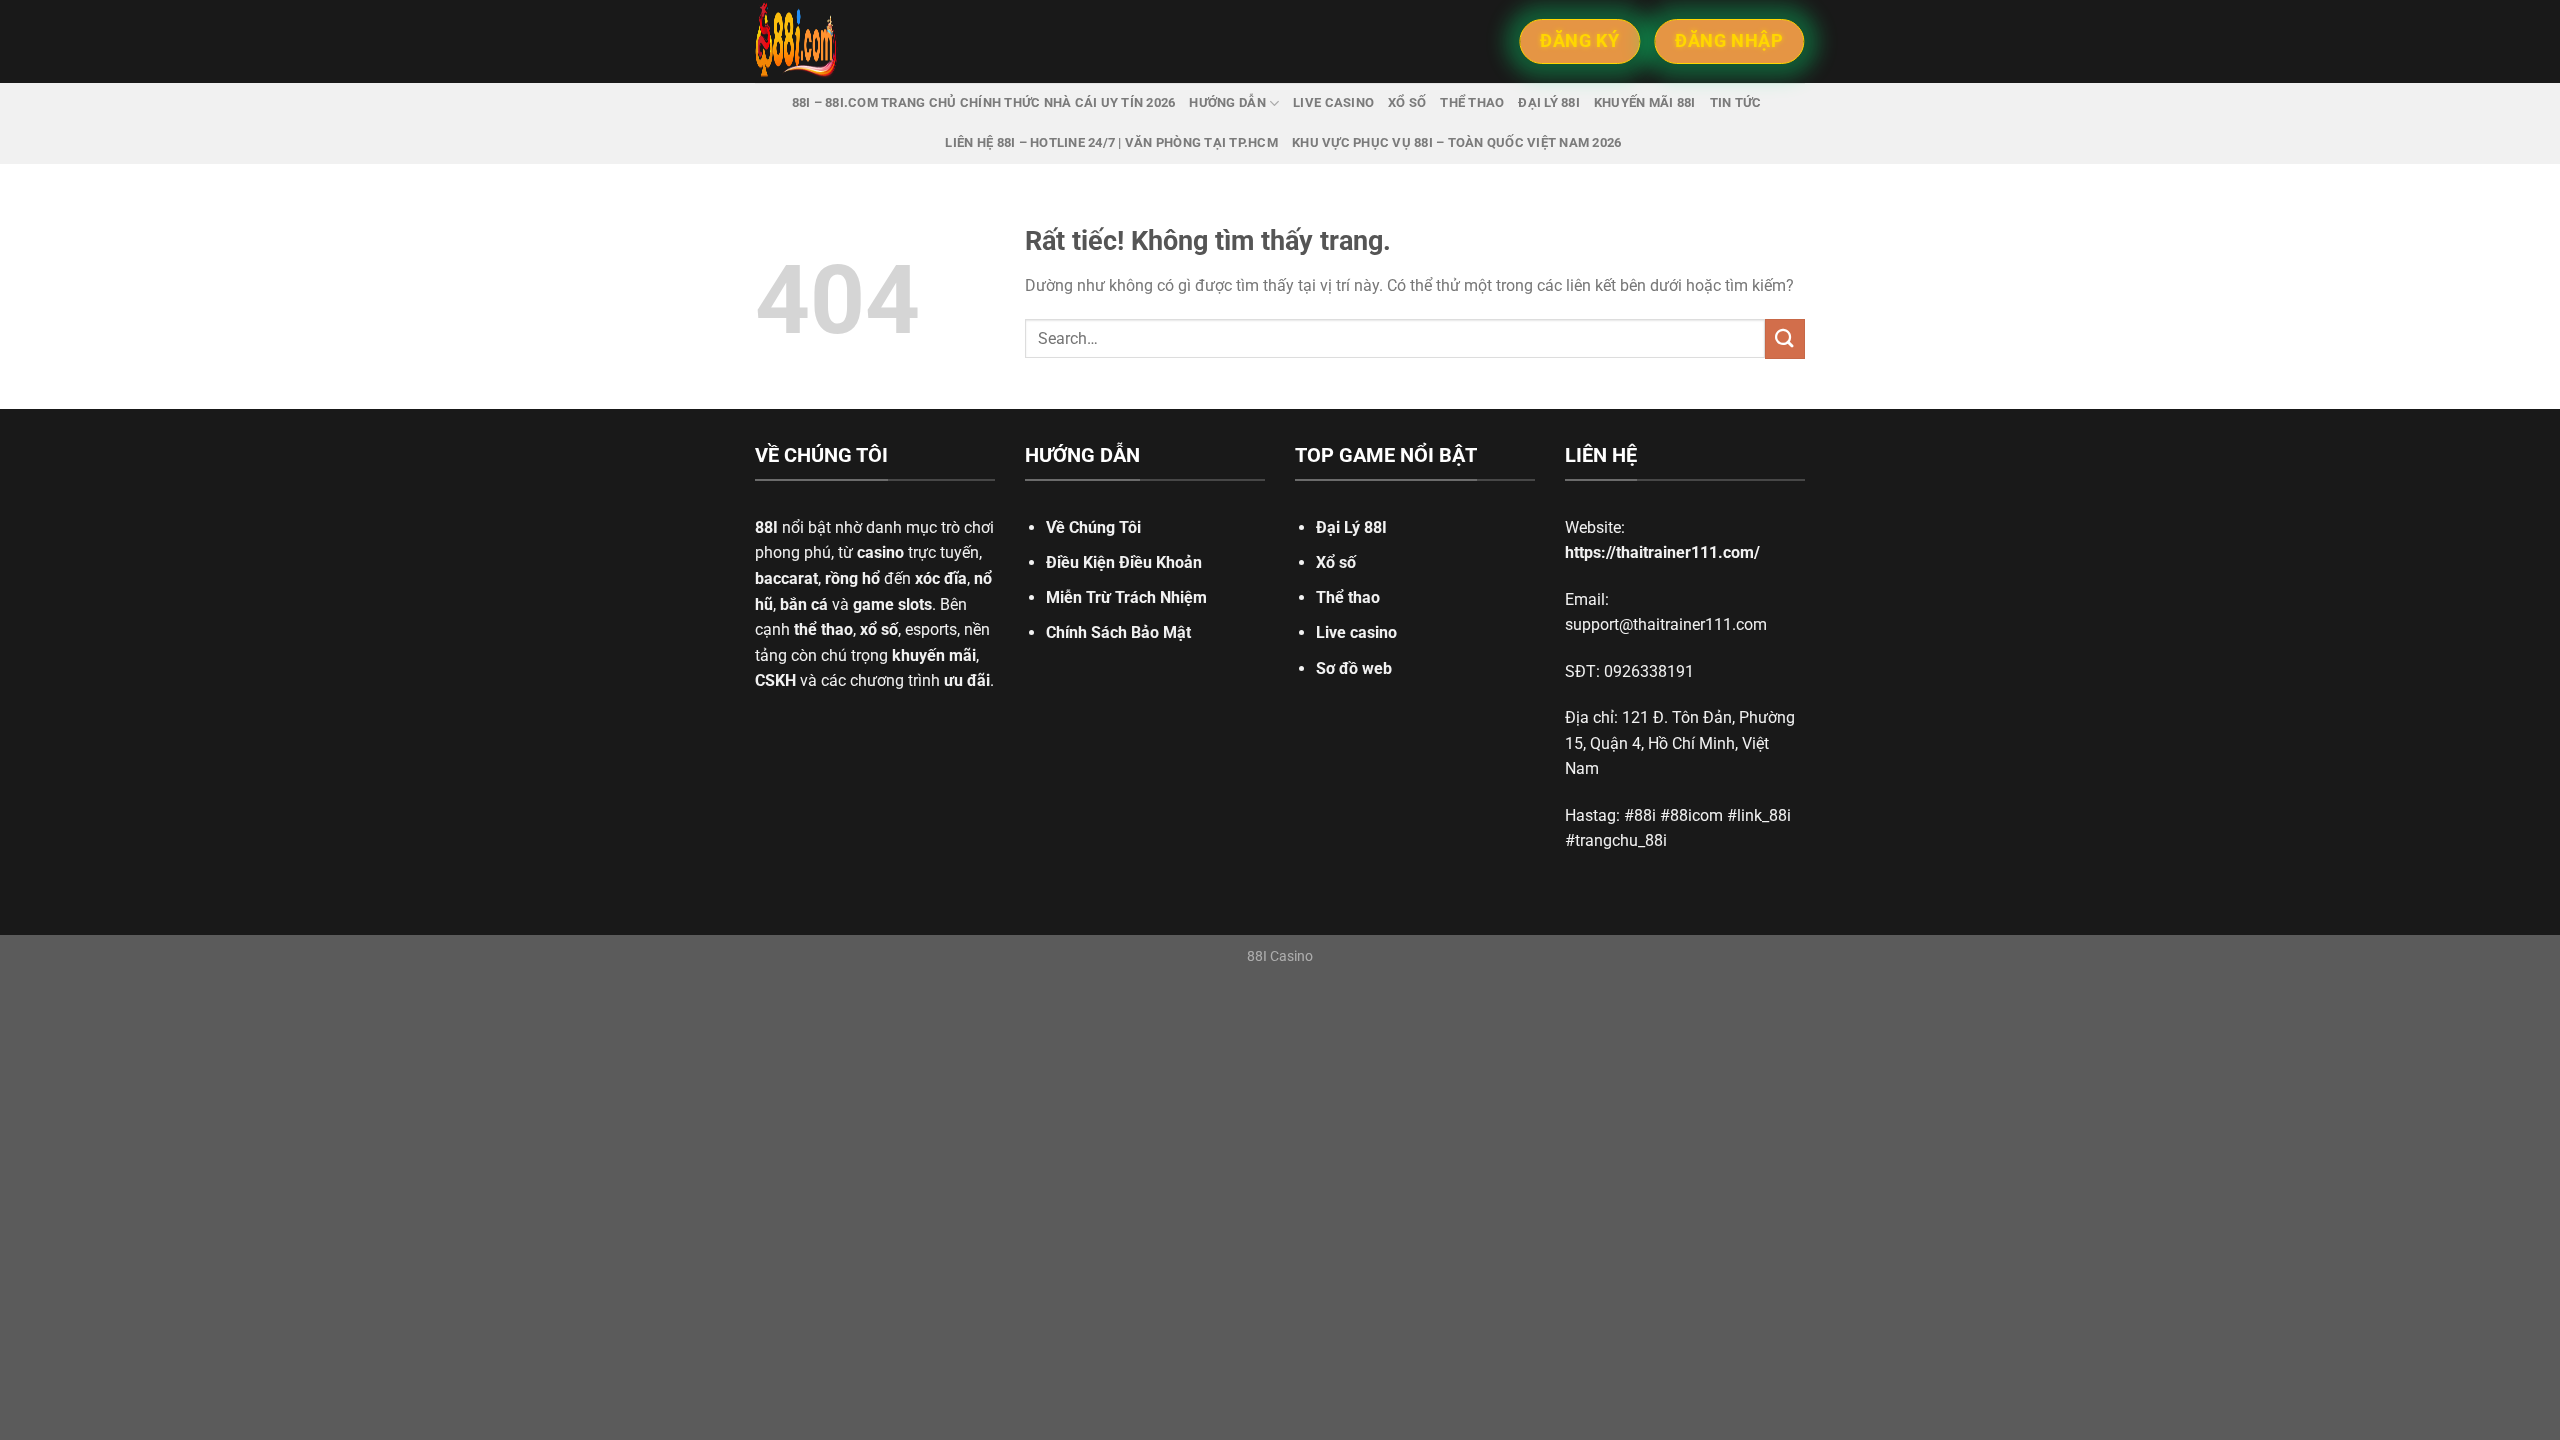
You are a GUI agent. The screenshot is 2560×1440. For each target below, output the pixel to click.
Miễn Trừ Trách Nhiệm (1126, 597)
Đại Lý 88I (1351, 527)
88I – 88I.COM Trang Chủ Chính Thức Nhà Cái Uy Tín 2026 (984, 102)
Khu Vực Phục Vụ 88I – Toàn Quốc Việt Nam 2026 (1457, 142)
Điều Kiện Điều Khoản (1124, 562)
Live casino (1333, 102)
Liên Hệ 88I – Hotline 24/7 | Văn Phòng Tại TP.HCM (1111, 142)
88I (766, 527)
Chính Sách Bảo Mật (1118, 632)
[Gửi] (1785, 338)
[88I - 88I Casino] (885, 41)
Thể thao (1472, 102)
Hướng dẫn (1227, 102)
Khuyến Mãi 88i (1645, 102)
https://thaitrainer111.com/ (1662, 552)
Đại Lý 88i (1549, 102)
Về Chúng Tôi (1093, 527)
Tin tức (1736, 102)
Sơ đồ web (1354, 668)
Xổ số (1407, 102)
